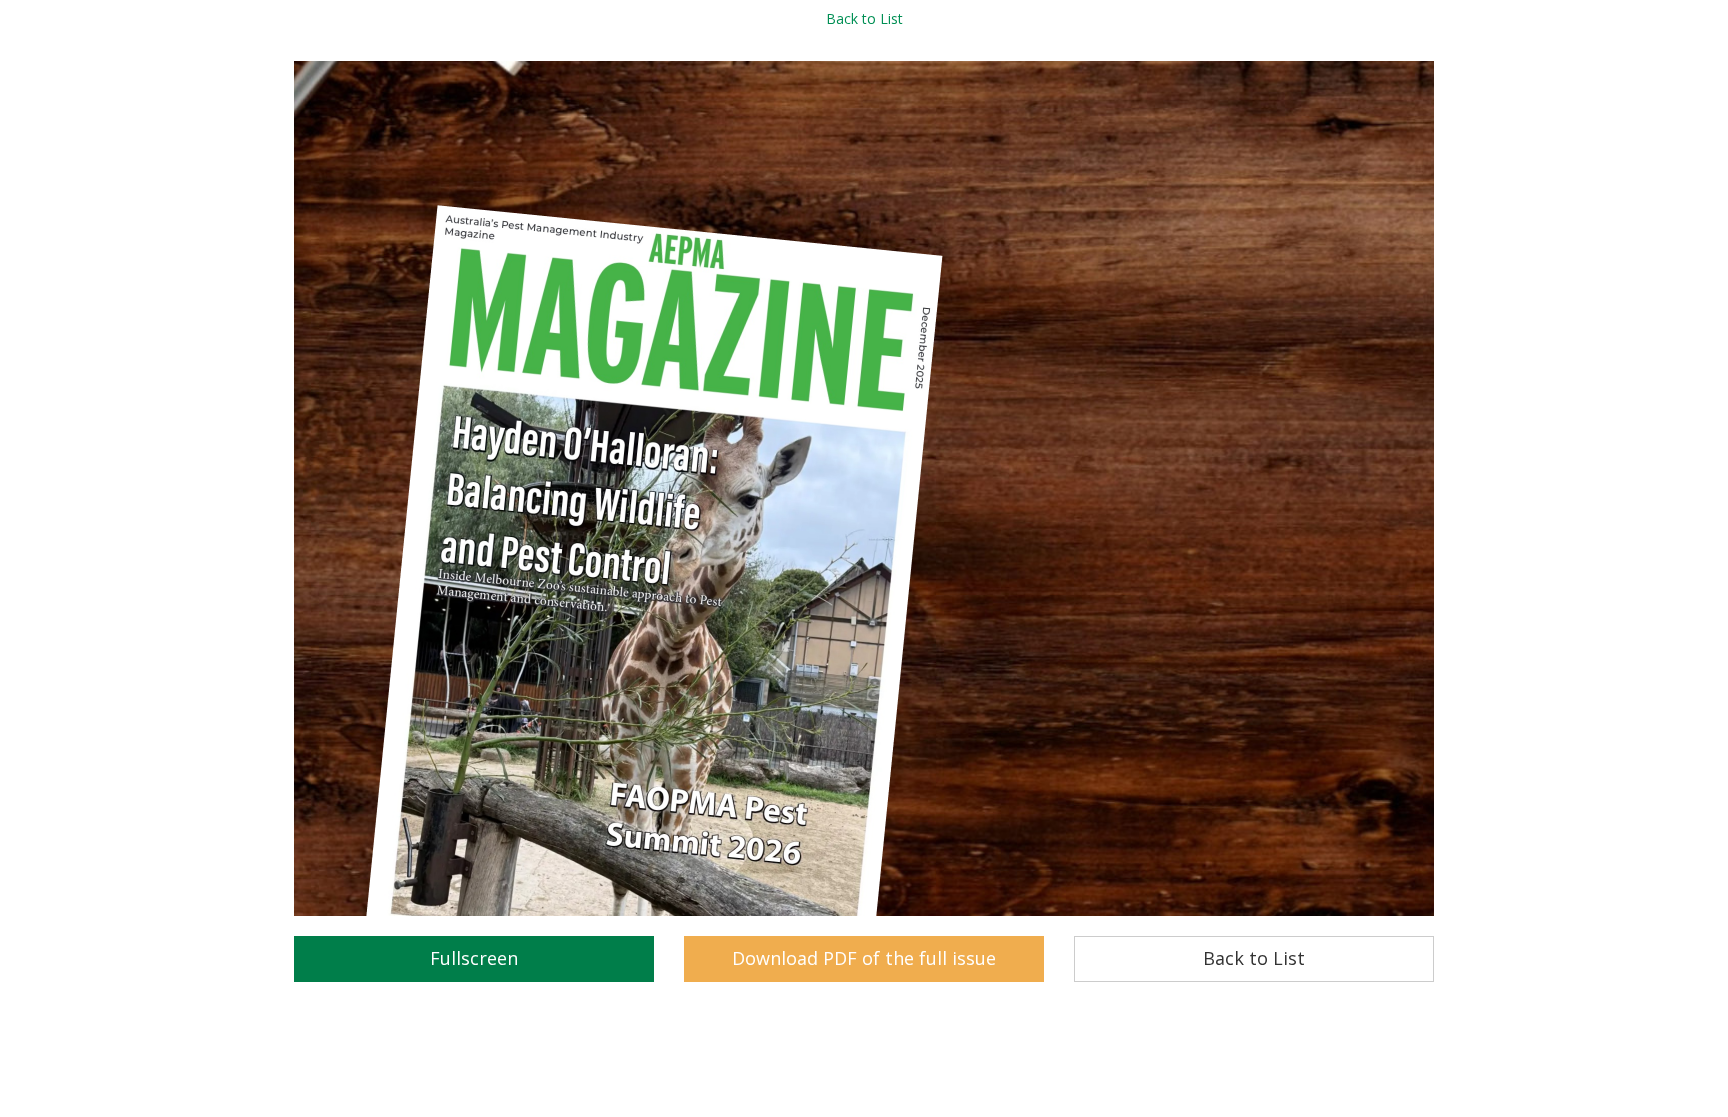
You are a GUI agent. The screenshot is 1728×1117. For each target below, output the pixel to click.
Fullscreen (474, 958)
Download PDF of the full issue (864, 958)
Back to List (864, 18)
